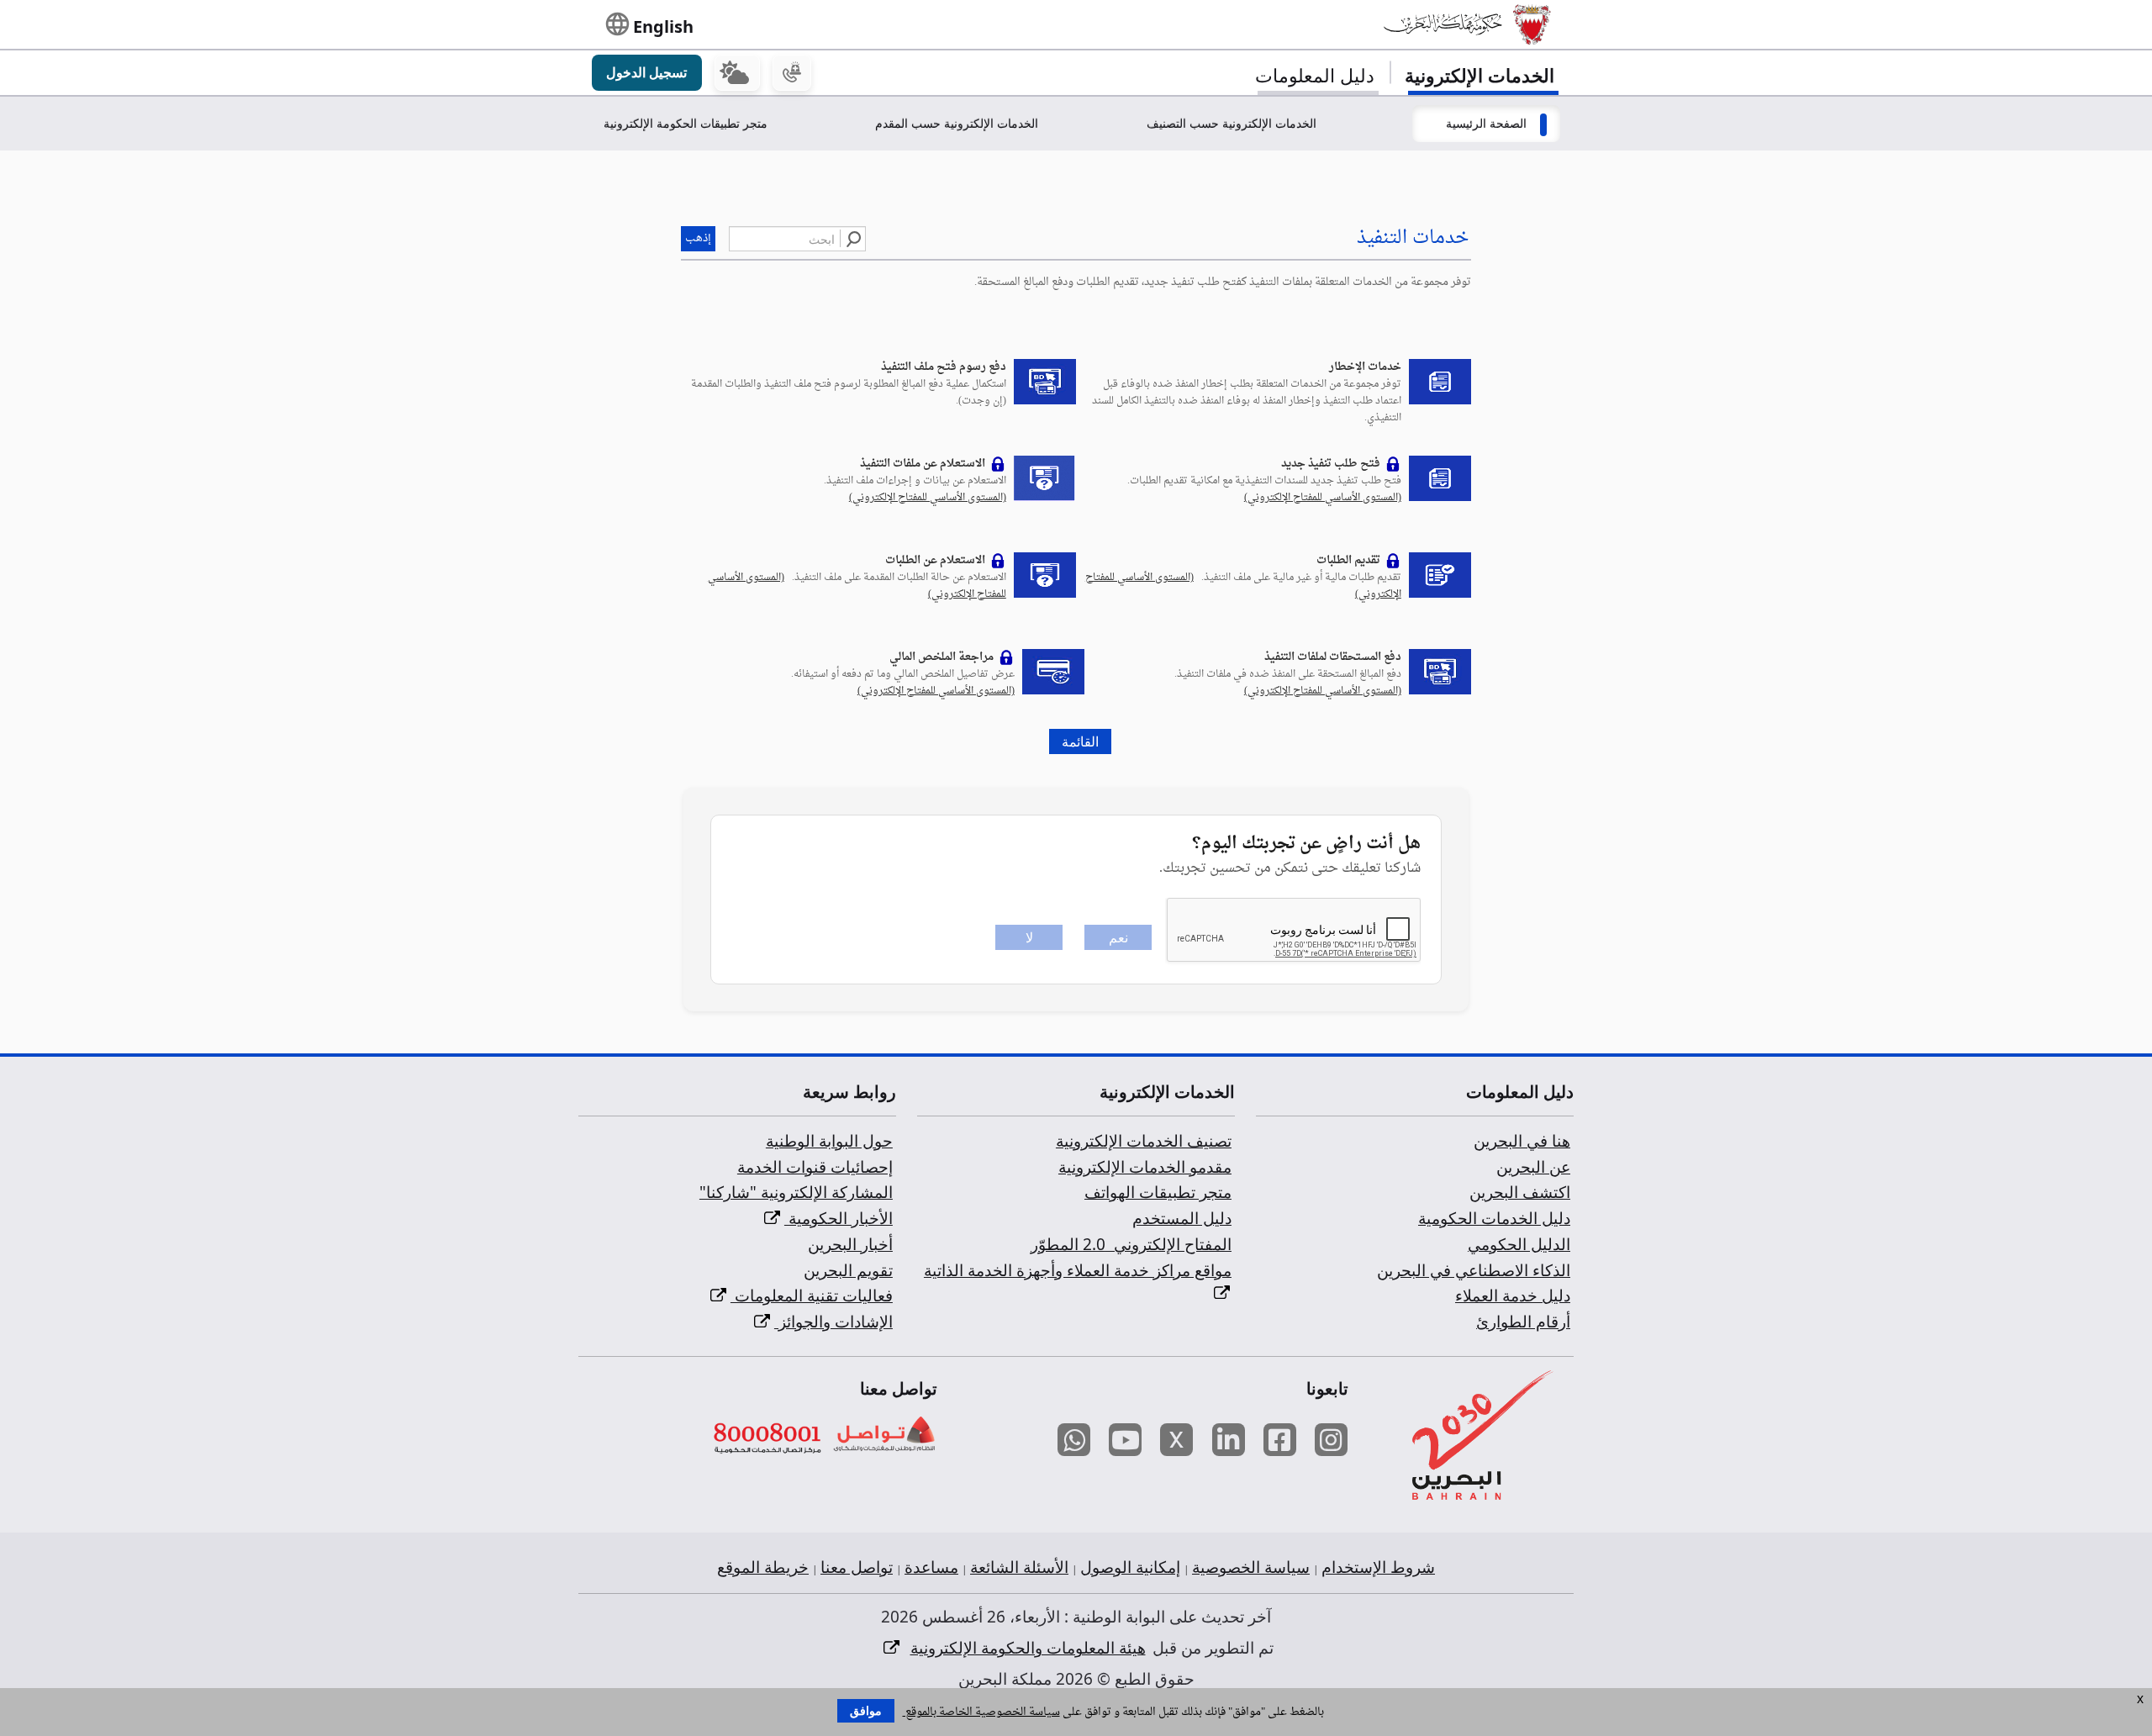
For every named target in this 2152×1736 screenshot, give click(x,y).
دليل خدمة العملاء (1513, 1295)
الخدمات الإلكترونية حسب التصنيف (1232, 123)
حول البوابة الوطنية (829, 1141)
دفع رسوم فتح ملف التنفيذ (944, 367)
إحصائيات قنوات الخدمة (815, 1167)
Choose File (1076, 201)
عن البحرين (1533, 1167)
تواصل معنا (857, 1567)
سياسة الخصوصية (1251, 1567)
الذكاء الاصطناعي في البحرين (1474, 1270)
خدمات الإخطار (1365, 367)
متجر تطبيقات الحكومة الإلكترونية (686, 123)
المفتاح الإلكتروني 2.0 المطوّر (1131, 1244)
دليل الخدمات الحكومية (1494, 1218)
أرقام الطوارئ (1523, 1322)
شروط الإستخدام (1378, 1567)
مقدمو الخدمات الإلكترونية (1145, 1167)
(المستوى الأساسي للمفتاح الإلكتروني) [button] (1323, 498)
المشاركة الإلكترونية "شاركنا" (796, 1192)
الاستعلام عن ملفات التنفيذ (923, 464)
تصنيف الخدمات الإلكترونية (1144, 1141)
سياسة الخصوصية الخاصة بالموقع (981, 1712)
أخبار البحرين (850, 1244)
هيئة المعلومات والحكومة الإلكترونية (1028, 1648)
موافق (866, 1711)
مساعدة (931, 1567)
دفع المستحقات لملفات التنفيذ (1333, 657)
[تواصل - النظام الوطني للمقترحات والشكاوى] (883, 1435)
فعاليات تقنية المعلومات (812, 1295)
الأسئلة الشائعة (1019, 1567)
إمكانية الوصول (1130, 1567)
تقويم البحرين (848, 1270)
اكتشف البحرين (1520, 1192)
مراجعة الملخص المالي (941, 657)
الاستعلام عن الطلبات (935, 560)
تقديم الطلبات (1348, 560)
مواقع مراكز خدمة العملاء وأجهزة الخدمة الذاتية (1078, 1270)
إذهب (698, 238)
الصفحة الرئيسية (1486, 123)
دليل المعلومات (1315, 75)
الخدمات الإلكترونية (1479, 75)
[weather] (737, 73)
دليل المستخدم (1182, 1218)
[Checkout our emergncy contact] (792, 73)
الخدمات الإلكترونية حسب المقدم (957, 123)
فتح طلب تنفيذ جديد (1331, 464)
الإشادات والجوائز (833, 1322)
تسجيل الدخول (646, 72)
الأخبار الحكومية (839, 1218)
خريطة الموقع (763, 1567)
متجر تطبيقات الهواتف (1158, 1192)
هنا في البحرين (1522, 1141)
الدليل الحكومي (1519, 1244)
